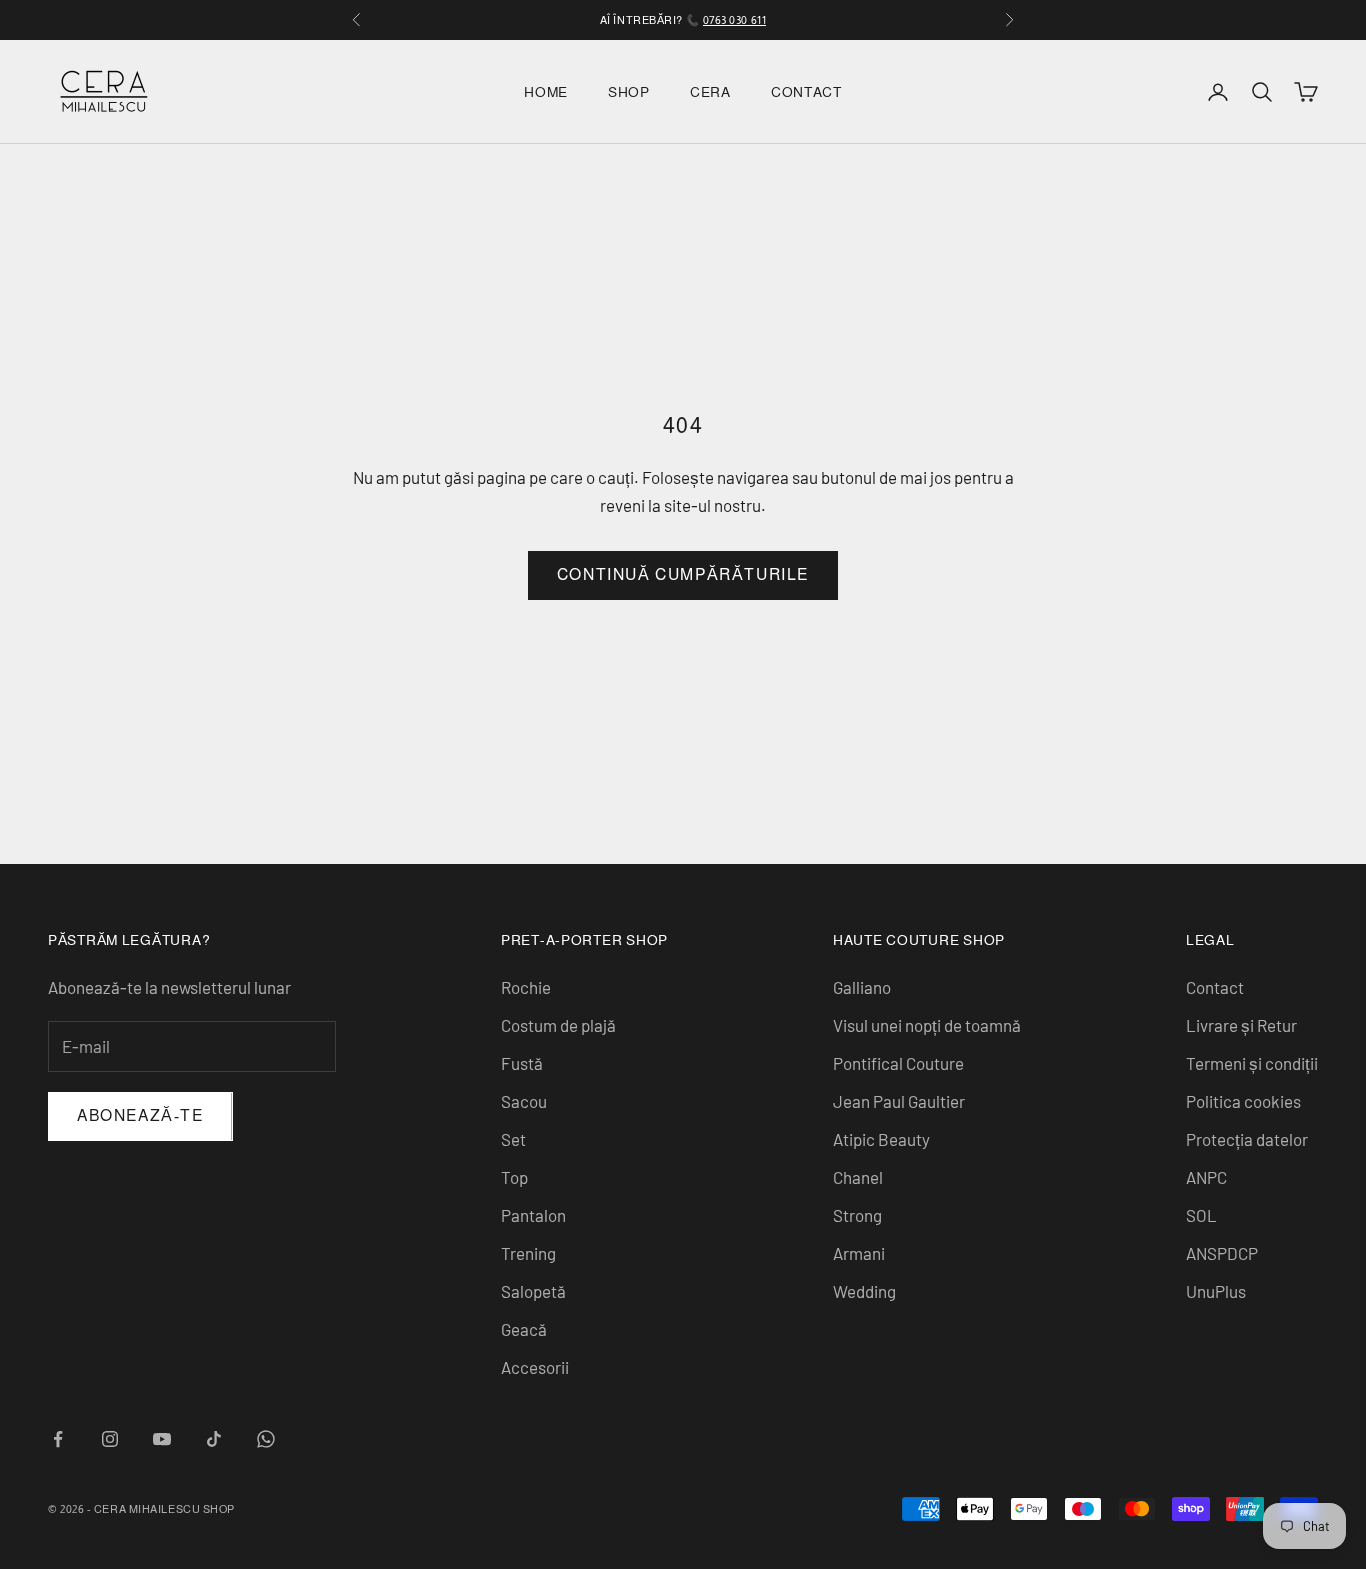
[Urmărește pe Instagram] (110, 1439)
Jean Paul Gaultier (899, 1101)
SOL (1201, 1215)
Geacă (524, 1329)
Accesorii (535, 1367)
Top (514, 1177)
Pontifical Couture (898, 1063)
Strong (857, 1215)
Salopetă (533, 1291)
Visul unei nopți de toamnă (927, 1025)
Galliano (862, 987)
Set (513, 1139)
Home (546, 92)
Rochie (526, 987)
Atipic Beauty (881, 1139)
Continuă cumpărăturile (683, 574)
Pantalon (533, 1215)
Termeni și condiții (1252, 1063)
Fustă (522, 1063)
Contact (806, 92)
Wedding (864, 1291)
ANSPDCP (1222, 1253)
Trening (528, 1253)
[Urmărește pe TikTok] (214, 1439)
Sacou (524, 1101)
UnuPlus (1216, 1291)
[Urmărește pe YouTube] (162, 1439)
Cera (710, 92)
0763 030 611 (735, 20)
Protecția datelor (1247, 1139)
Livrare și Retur (1241, 1025)
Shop (629, 92)
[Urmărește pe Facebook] (58, 1439)
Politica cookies (1243, 1101)
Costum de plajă (558, 1025)
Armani (859, 1253)
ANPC (1206, 1177)
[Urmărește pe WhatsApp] (266, 1439)
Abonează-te (140, 1115)
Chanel (858, 1177)
